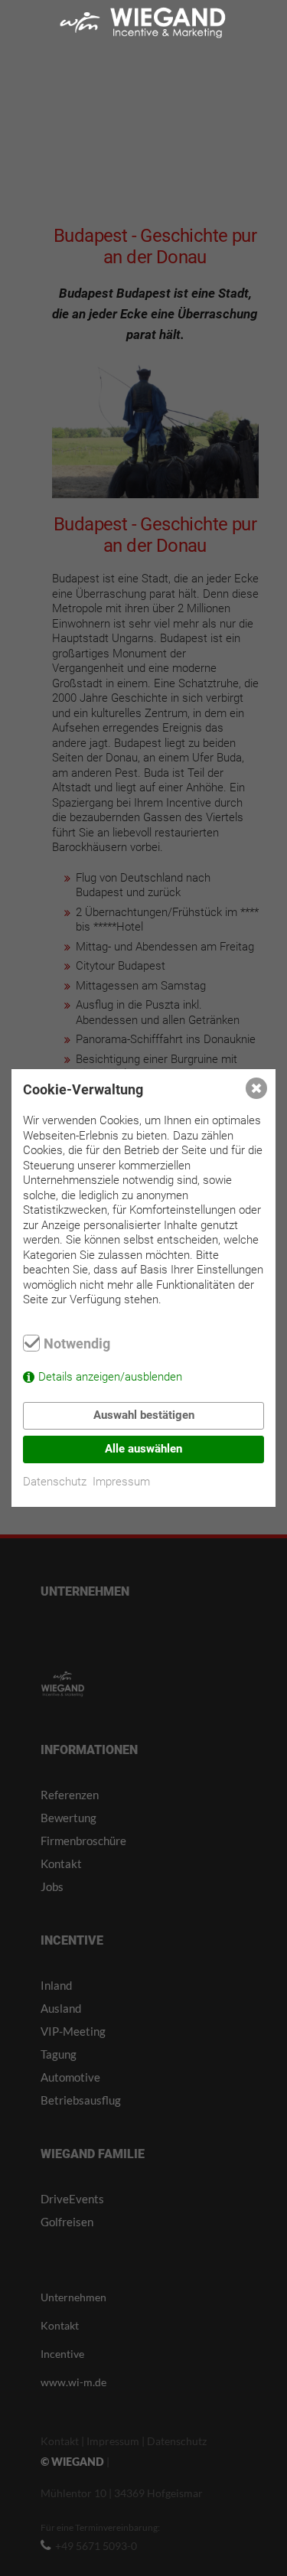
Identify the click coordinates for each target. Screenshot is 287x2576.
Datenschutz (55, 1482)
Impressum (121, 1482)
